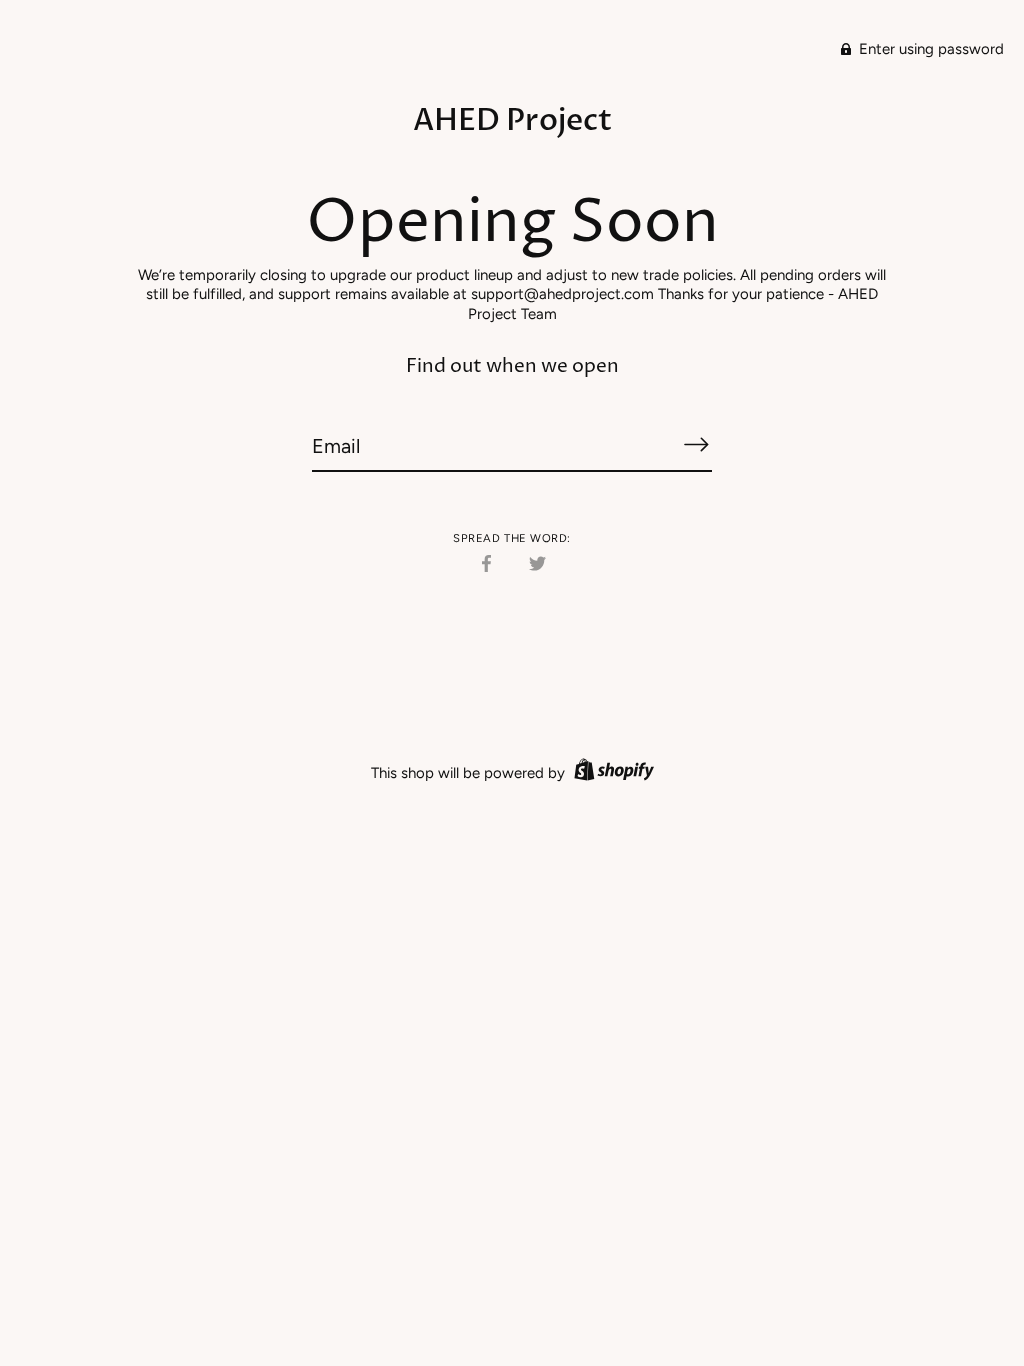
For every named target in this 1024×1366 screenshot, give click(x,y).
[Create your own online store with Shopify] (611, 773)
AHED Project (512, 120)
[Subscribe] (696, 445)
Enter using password (929, 49)
